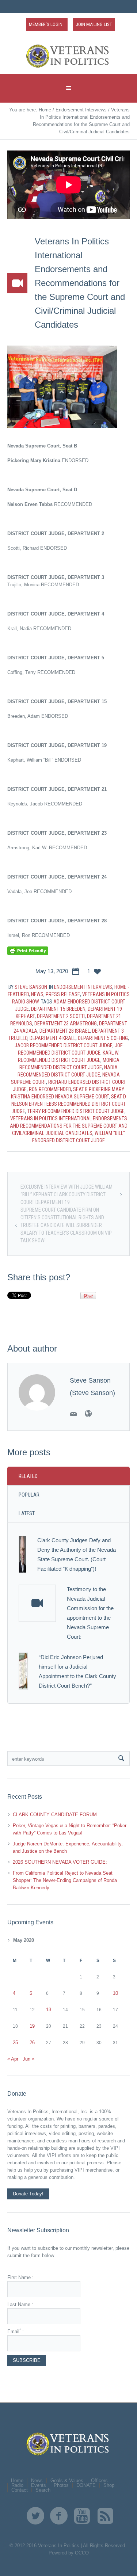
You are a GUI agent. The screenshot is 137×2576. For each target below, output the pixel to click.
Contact (20, 2490)
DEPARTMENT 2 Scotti (61, 1016)
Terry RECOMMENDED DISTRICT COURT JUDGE (76, 1111)
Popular (29, 1495)
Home (45, 110)
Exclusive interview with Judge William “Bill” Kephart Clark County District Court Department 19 (66, 1194)
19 (32, 2026)
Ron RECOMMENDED (50, 1089)
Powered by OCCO (69, 2553)
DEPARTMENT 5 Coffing (103, 1038)
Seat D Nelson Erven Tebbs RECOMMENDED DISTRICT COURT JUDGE (69, 1104)
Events (39, 2485)
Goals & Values (67, 2480)
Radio (17, 2485)
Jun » (28, 2059)
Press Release (63, 994)
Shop (109, 2485)
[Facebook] (59, 2516)
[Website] (88, 1414)
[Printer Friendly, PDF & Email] (28, 950)
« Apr (13, 2059)
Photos (61, 2485)
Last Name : (20, 2304)
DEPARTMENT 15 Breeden (58, 1009)
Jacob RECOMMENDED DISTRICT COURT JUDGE (64, 1045)
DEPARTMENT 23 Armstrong (66, 1024)
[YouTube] (82, 2516)
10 (115, 1993)
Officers (99, 2480)
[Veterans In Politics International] (69, 56)
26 (32, 2042)
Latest (27, 1513)
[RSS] (106, 2516)
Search (43, 2490)
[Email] (73, 1414)
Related (28, 1476)
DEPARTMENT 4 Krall (53, 1038)
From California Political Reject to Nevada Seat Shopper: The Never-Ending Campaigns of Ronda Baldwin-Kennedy (65, 1880)
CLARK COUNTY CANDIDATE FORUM (55, 1815)
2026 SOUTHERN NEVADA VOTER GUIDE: (60, 1862)
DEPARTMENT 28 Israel (65, 1031)
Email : (16, 2331)
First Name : (20, 2277)
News (37, 994)
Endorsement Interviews (81, 110)
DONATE (86, 2485)
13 (49, 2010)
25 (15, 2042)
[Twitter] (35, 2516)
